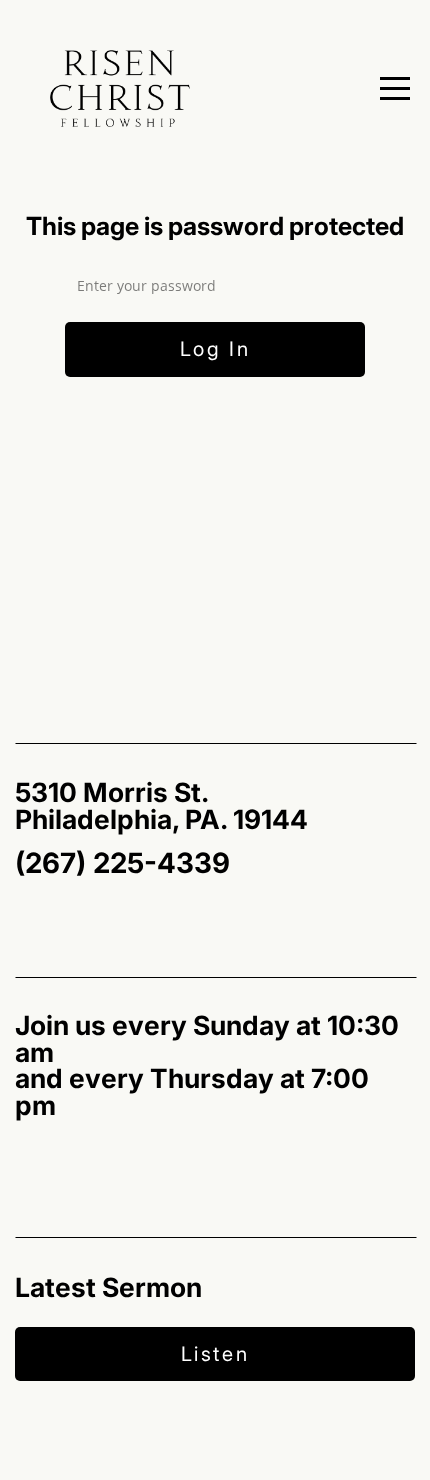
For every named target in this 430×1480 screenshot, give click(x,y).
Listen (215, 1354)
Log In (215, 349)
